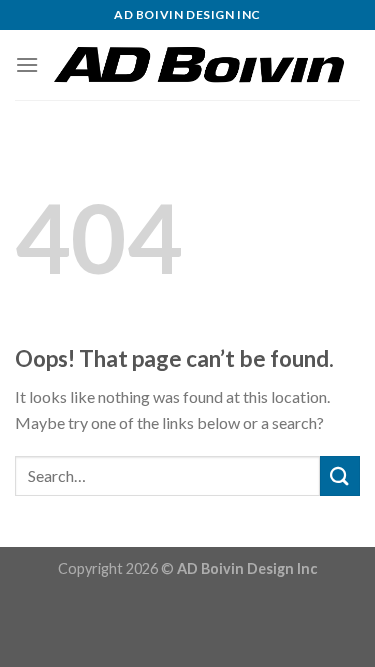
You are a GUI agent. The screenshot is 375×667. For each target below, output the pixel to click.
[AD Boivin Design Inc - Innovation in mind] (199, 65)
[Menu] (27, 64)
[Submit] (340, 475)
